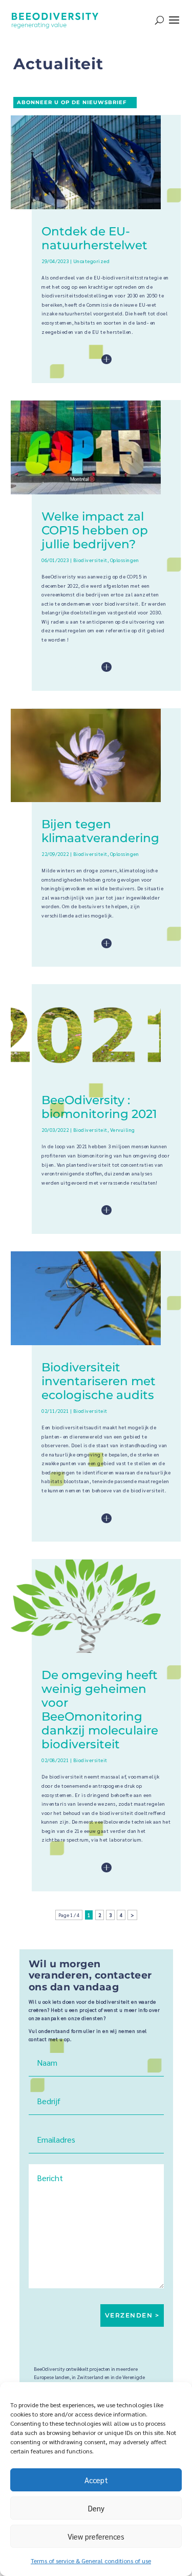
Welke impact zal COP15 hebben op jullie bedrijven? (95, 530)
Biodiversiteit (90, 560)
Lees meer (83, 360)
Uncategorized (92, 261)
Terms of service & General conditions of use (91, 2561)
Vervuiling (123, 1130)
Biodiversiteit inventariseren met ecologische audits (99, 1381)
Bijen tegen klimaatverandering (100, 831)
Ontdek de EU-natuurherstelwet (94, 238)
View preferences (96, 2536)
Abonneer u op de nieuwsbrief (72, 102)
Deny (96, 2508)
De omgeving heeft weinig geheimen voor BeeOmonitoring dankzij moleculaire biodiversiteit (100, 1710)
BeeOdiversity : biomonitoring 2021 (99, 1107)
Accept (96, 2480)
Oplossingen (125, 560)
